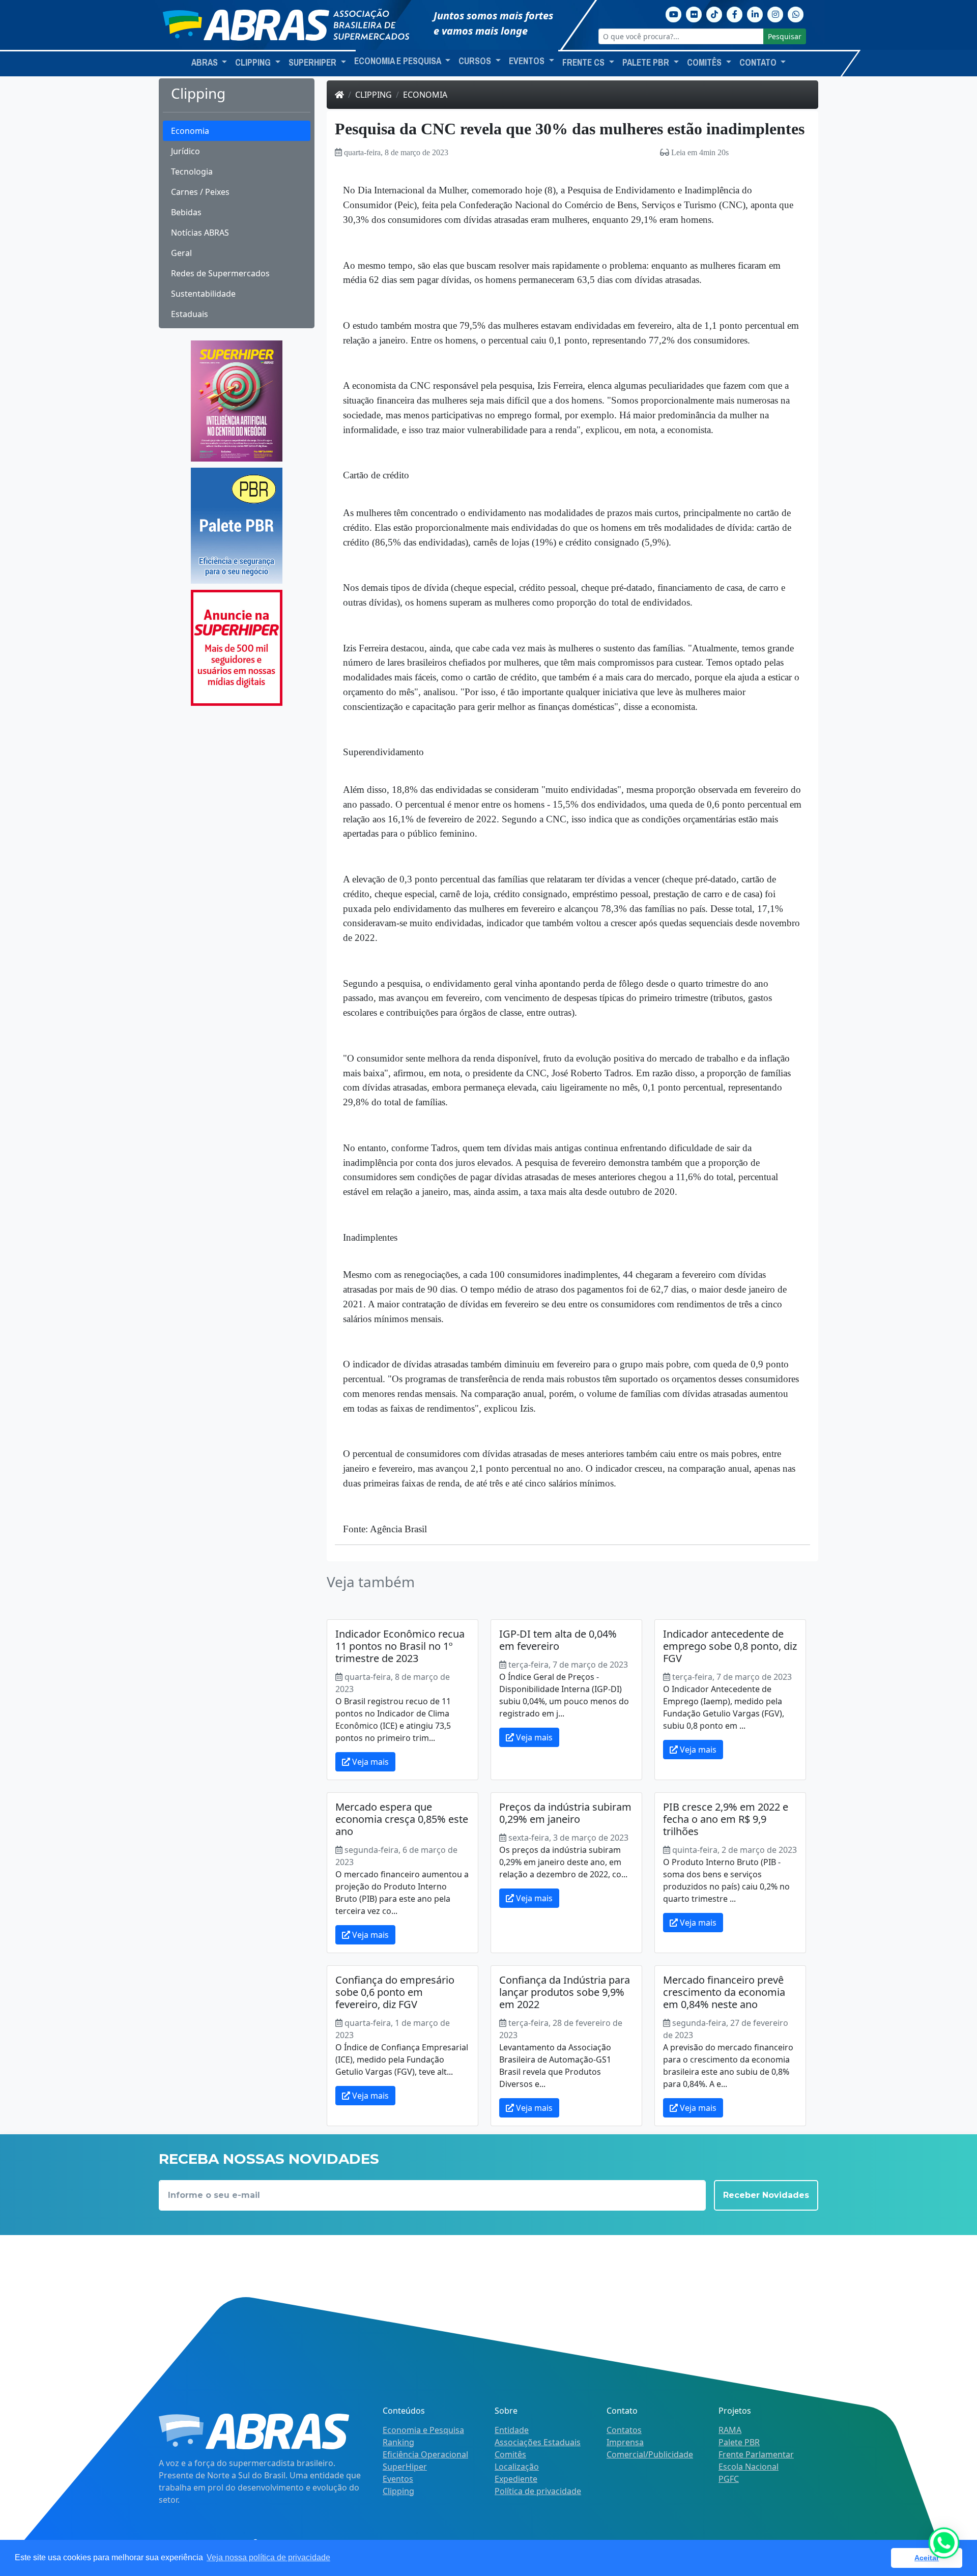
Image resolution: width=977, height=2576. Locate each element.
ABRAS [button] (206, 63)
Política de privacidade (538, 2491)
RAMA (730, 2430)
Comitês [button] (705, 63)
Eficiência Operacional (425, 2454)
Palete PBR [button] (647, 63)
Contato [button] (759, 63)
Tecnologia (192, 171)
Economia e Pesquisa (423, 2430)
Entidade (512, 2430)
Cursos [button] (476, 61)
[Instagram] (775, 13)
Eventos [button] (528, 61)
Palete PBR (739, 2442)
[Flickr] (694, 13)
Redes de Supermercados (220, 273)
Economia (190, 131)
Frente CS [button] (584, 63)
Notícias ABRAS (200, 233)
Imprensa (625, 2442)
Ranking (398, 2442)
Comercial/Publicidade (650, 2454)
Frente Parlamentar (756, 2454)
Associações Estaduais (538, 2442)
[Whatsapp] (796, 13)
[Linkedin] (755, 13)
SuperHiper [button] (313, 63)
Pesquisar (785, 36)
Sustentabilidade (203, 294)
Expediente (516, 2479)
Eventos (398, 2479)
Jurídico (185, 151)
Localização (517, 2467)
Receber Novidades (766, 2195)
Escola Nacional (749, 2467)
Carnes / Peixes (200, 192)
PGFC (729, 2479)
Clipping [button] (254, 63)
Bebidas (186, 212)
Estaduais (190, 314)
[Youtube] (674, 13)
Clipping (373, 95)
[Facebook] (735, 13)
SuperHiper (405, 2467)
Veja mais (369, 1762)
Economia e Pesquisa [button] (398, 61)
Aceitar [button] (927, 2558)
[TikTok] (714, 13)
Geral (181, 253)
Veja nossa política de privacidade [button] (268, 2557)
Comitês (510, 2454)
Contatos (624, 2430)
